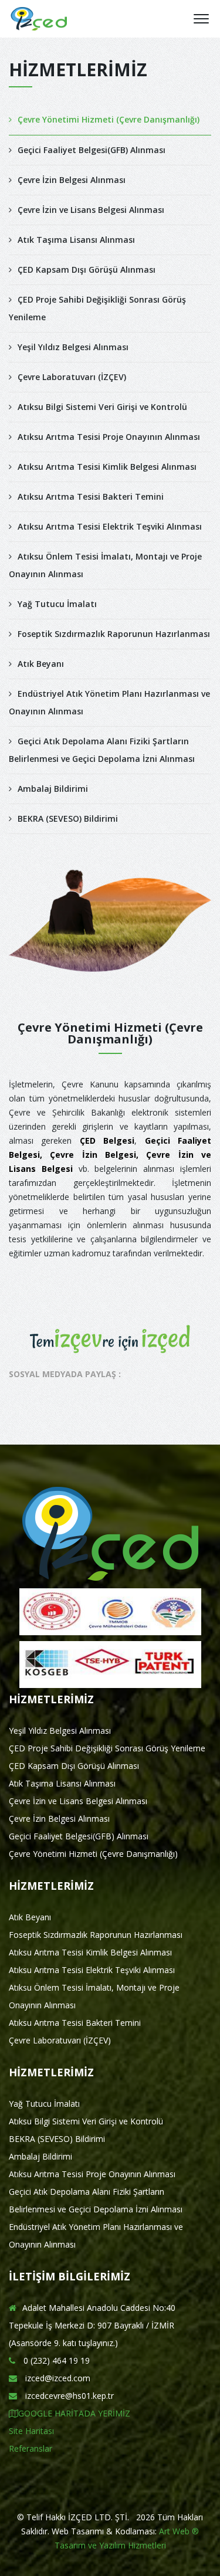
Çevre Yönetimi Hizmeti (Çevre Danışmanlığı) (109, 119)
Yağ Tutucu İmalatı (57, 604)
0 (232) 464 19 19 (55, 2360)
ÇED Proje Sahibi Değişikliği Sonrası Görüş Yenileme (97, 308)
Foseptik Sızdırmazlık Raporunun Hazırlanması (114, 634)
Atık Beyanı (41, 664)
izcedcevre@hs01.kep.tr (68, 2396)
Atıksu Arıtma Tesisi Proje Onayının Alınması (109, 437)
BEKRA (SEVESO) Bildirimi (68, 818)
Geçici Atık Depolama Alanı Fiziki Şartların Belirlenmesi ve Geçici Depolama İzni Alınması (102, 750)
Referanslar (31, 2448)
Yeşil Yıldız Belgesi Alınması (73, 347)
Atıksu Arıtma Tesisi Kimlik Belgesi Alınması (107, 467)
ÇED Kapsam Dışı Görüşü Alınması (87, 270)
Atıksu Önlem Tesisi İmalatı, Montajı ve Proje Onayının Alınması (105, 565)
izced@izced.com (57, 2378)
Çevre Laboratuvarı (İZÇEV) (72, 377)
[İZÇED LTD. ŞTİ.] (39, 19)
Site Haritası (31, 2431)
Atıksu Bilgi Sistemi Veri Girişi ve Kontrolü (102, 407)
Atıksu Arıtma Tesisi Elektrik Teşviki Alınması (110, 526)
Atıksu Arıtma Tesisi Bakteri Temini (91, 496)
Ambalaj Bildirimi (53, 789)
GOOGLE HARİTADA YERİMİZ (74, 2413)
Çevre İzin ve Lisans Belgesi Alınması (91, 210)
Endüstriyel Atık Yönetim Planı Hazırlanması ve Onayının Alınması (109, 702)
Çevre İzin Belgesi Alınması (72, 180)
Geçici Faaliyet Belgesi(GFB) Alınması (92, 150)
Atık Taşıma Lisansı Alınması (76, 240)
